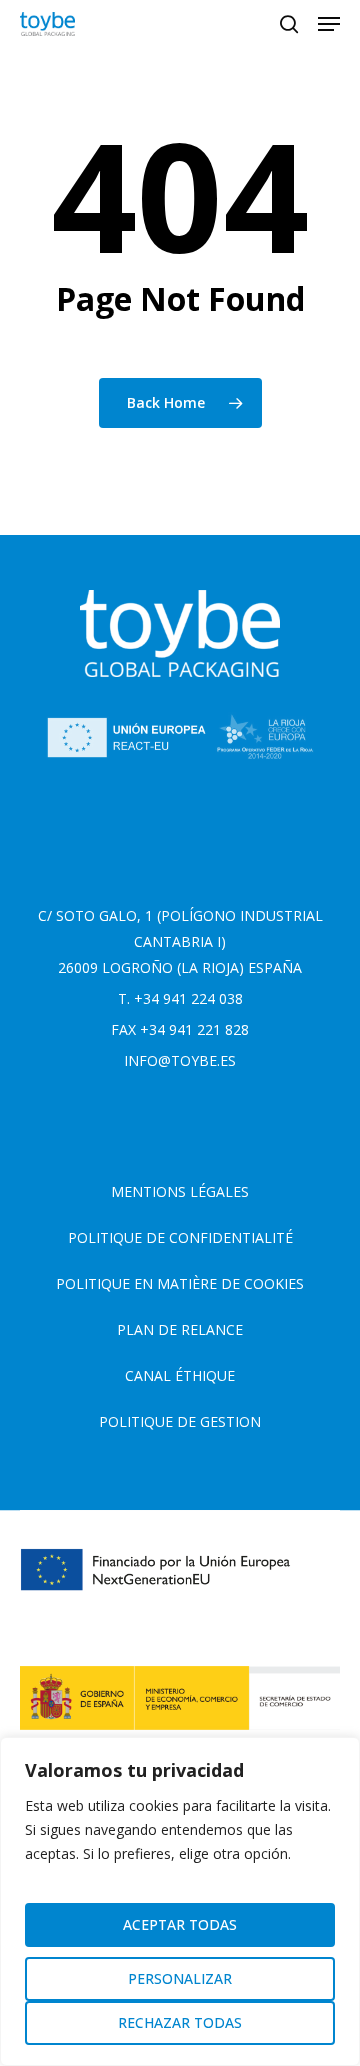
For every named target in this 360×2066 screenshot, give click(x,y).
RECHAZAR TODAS (180, 2022)
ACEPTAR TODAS (180, 1924)
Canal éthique (180, 1375)
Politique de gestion (180, 1421)
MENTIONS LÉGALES (180, 1191)
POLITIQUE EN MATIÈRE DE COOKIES (180, 1283)
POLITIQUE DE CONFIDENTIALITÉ (180, 1237)
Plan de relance (180, 1329)
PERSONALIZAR (180, 1978)
